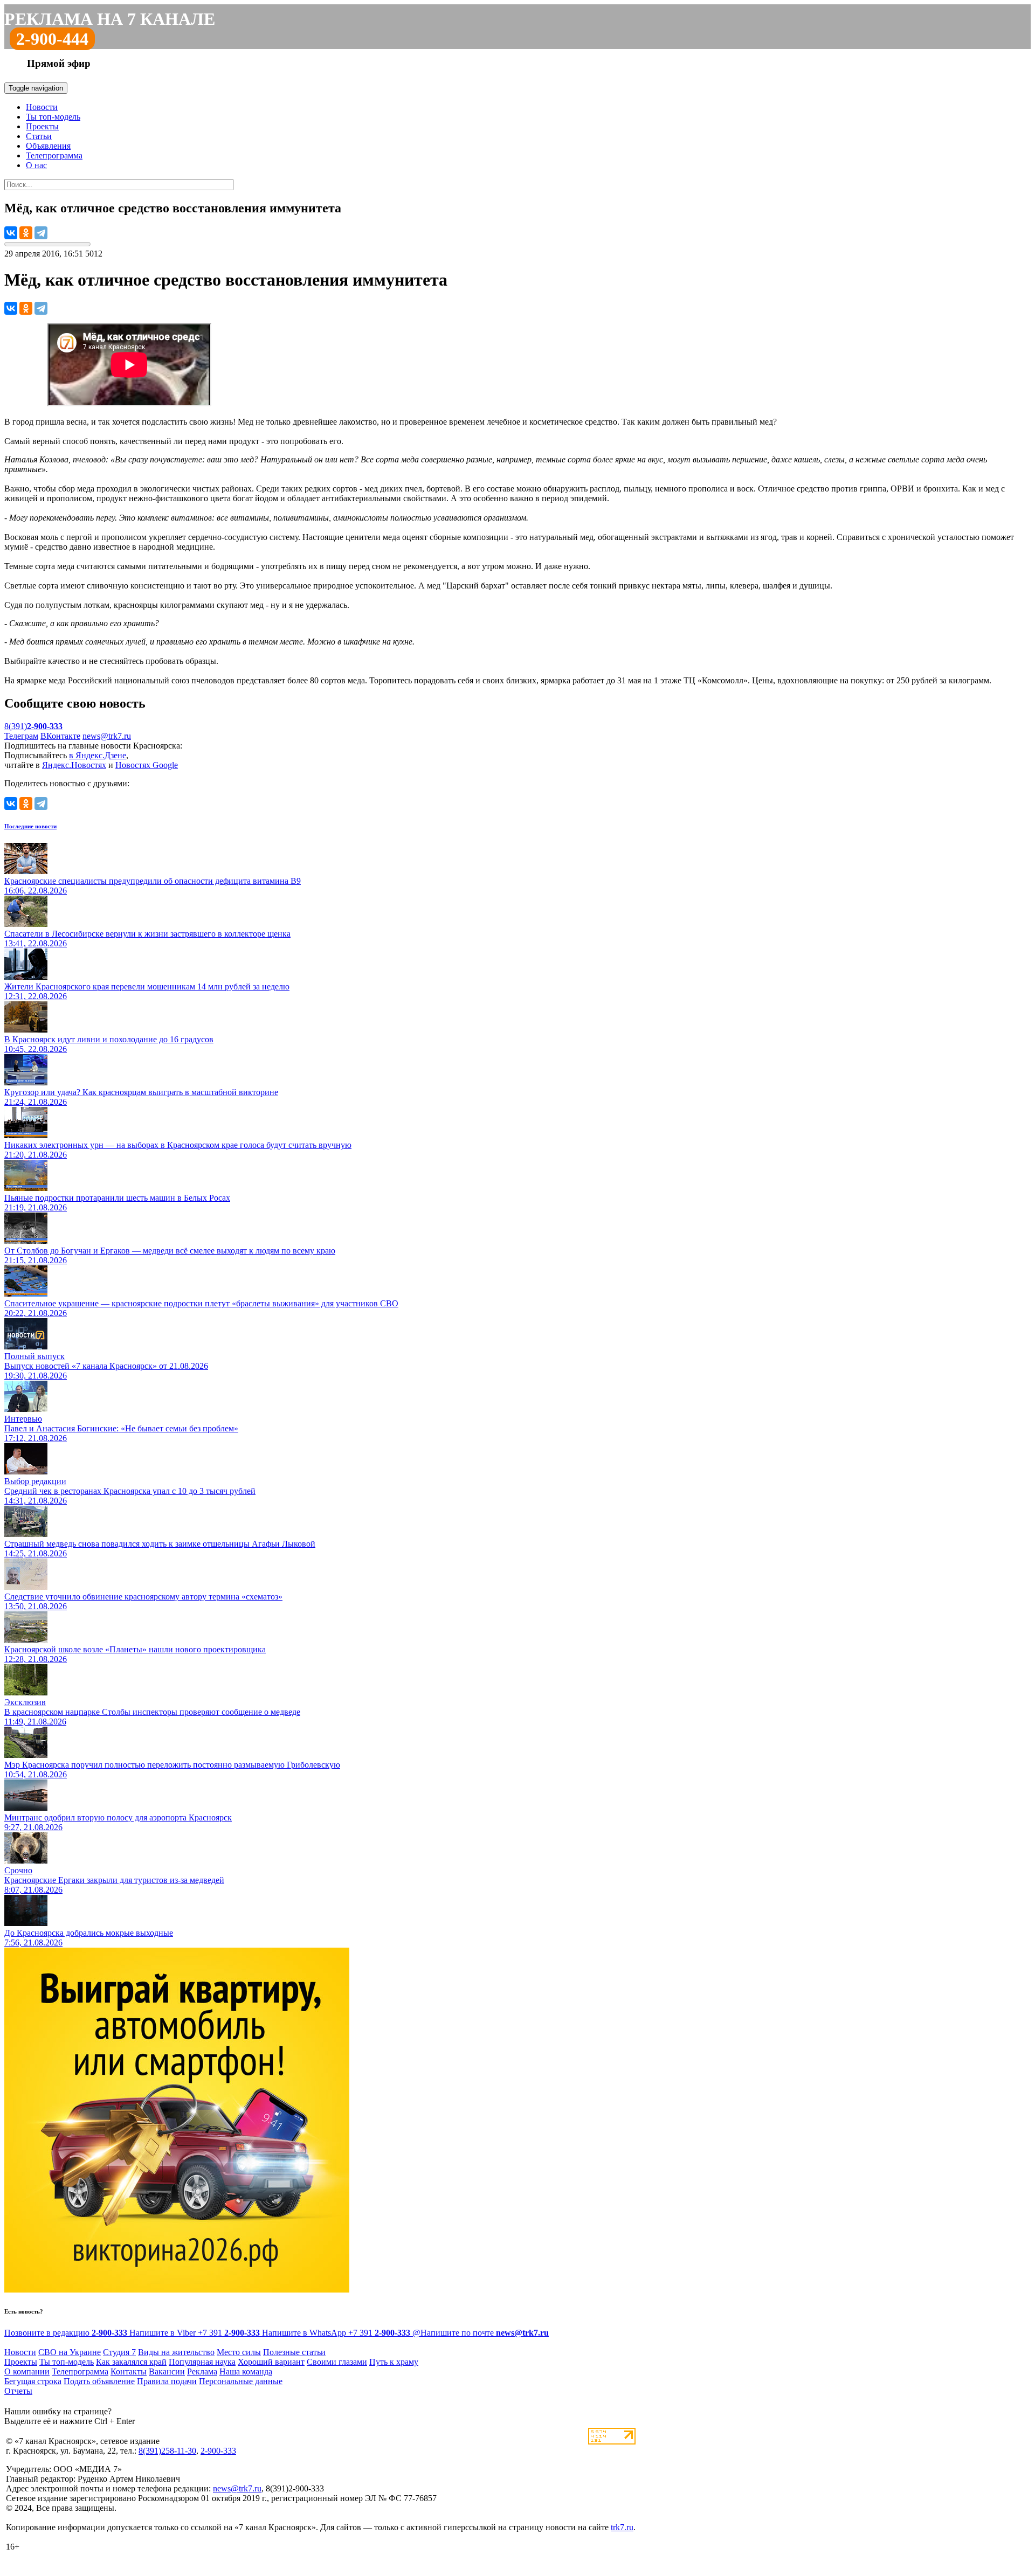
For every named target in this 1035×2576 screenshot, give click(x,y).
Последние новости (30, 826)
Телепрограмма (54, 155)
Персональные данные (241, 2381)
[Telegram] (41, 233)
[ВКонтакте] (11, 233)
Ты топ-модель (53, 117)
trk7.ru (622, 2527)
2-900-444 (52, 39)
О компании (27, 2371)
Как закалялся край (131, 2362)
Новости (42, 107)
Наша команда (246, 2371)
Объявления (48, 146)
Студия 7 (119, 2352)
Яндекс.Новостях (74, 765)
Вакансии (167, 2371)
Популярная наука (202, 2362)
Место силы (239, 2352)
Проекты (42, 126)
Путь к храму (394, 2362)
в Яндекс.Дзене (98, 755)
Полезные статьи (294, 2352)
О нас (36, 165)
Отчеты (18, 2391)
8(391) (33, 726)
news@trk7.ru (107, 736)
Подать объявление (99, 2381)
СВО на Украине (70, 2352)
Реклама (202, 2371)
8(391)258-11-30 (167, 2451)
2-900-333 (218, 2451)
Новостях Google (147, 765)
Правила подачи (167, 2381)
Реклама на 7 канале (110, 19)
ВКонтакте (60, 736)
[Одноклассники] (26, 233)
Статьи (39, 136)
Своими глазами (337, 2362)
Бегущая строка (33, 2381)
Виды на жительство (176, 2352)
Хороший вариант (271, 2362)
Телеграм (21, 736)
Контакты (129, 2371)
